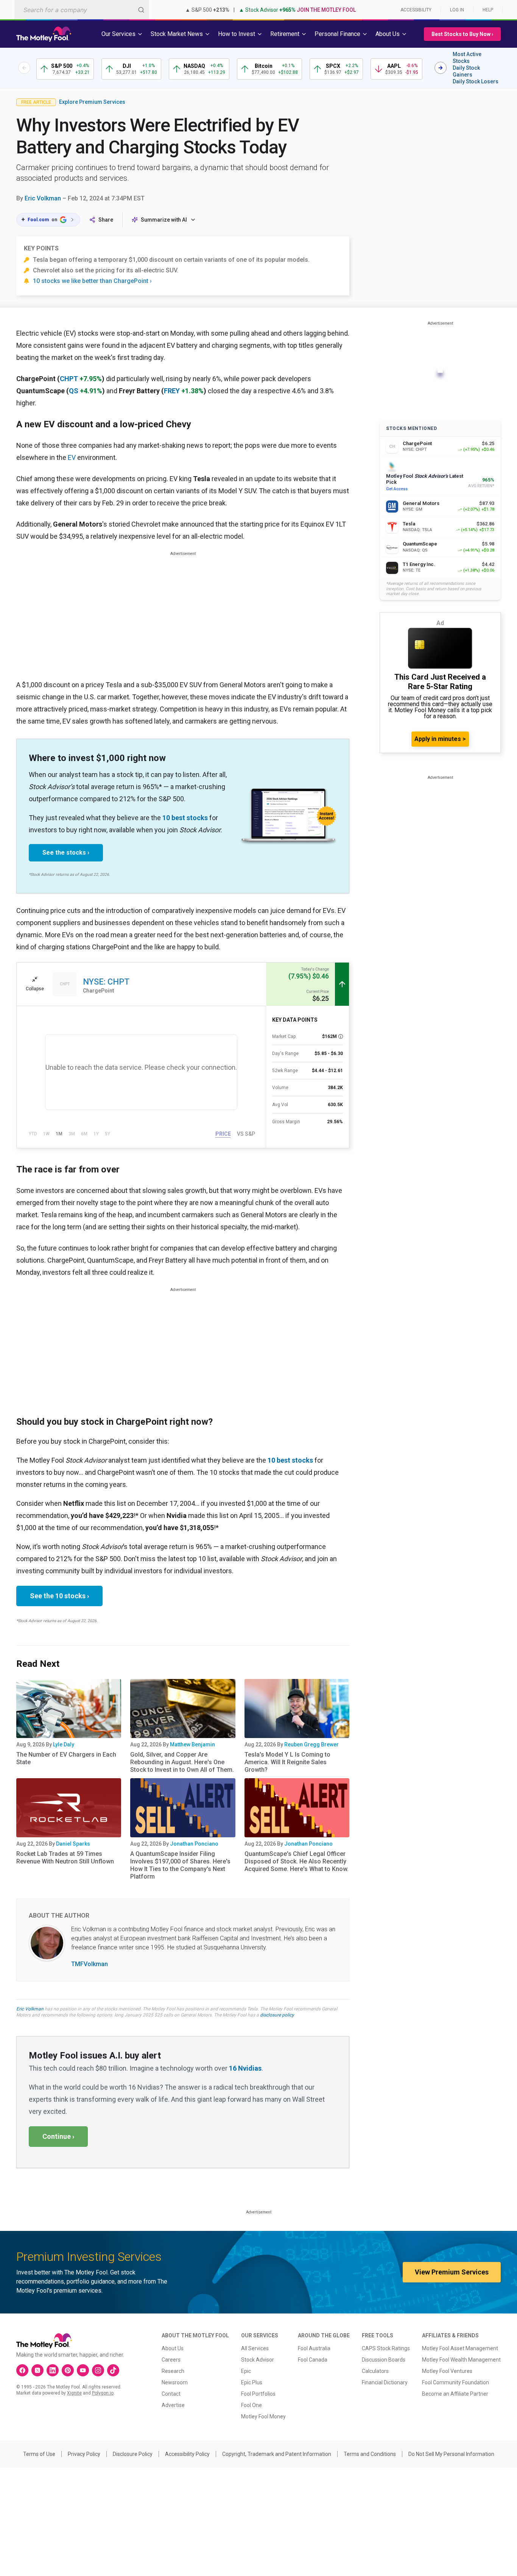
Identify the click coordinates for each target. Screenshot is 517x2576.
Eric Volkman (43, 198)
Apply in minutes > (440, 739)
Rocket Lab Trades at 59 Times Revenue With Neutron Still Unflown (65, 1858)
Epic (246, 2371)
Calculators (375, 2371)
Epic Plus (252, 2382)
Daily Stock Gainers (466, 71)
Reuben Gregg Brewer (311, 1744)
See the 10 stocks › (59, 1596)
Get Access (397, 489)
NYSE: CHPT (106, 982)
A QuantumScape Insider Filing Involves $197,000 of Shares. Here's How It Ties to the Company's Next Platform (180, 1865)
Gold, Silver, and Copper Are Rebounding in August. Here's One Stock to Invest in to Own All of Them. (182, 1762)
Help (488, 10)
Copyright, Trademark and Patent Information (277, 2454)
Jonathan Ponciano (194, 1844)
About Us (173, 2348)
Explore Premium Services (92, 102)
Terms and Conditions (370, 2454)
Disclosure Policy (133, 2454)
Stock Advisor (258, 2360)
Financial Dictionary (385, 2382)
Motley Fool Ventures (447, 2371)
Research (173, 2371)
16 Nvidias (245, 2068)
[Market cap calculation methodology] (341, 1036)
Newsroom (175, 2382)
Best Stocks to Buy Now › (462, 34)
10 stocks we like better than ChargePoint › (92, 281)
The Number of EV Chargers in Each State (66, 1758)
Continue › (58, 2136)
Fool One (251, 2405)
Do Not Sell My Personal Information (451, 2454)
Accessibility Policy (187, 2454)
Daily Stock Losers (476, 81)
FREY (172, 391)
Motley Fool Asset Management (460, 2348)
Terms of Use (39, 2454)
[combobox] (82, 10)
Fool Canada (313, 2360)
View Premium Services (452, 2272)
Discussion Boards (384, 2360)
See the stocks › (66, 853)
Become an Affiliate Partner (455, 2394)
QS (74, 391)
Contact (171, 2394)
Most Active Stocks (467, 58)
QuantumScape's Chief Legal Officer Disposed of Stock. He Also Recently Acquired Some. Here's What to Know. (297, 1861)
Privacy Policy (84, 2454)
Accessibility (416, 10)
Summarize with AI (164, 220)
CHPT (69, 379)
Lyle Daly (64, 1744)
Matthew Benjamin (192, 1744)
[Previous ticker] (24, 68)
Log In (457, 10)
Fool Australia (314, 2348)
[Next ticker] (441, 68)
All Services (255, 2348)
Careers (171, 2360)
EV (72, 457)
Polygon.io (103, 2393)
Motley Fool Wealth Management (461, 2360)
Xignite (74, 2393)
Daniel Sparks (73, 1844)
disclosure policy (277, 2015)
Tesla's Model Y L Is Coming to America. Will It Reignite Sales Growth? (287, 1762)
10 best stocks (185, 818)
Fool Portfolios (258, 2394)
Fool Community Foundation (455, 2382)
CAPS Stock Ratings (386, 2348)
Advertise (173, 2405)
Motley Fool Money (263, 2417)
